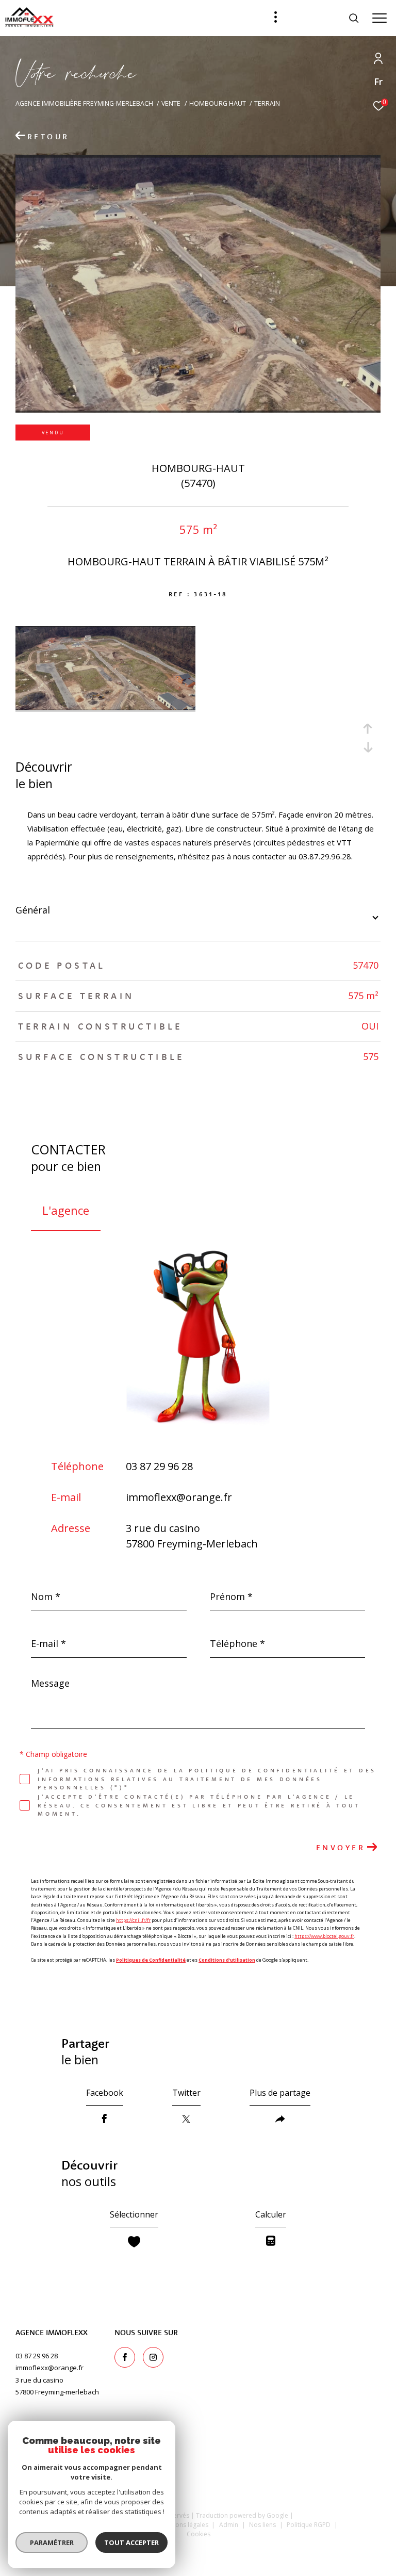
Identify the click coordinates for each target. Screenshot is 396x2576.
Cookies (199, 2534)
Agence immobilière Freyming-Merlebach (84, 103)
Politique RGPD (309, 2525)
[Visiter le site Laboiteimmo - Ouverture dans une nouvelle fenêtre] (198, 2554)
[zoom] (105, 707)
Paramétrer (52, 2542)
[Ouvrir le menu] (379, 18)
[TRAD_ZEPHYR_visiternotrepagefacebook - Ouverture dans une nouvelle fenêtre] (125, 2357)
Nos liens (263, 2525)
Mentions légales (185, 2525)
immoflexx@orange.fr (179, 1497)
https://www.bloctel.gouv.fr (324, 1936)
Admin (229, 2525)
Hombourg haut (218, 103)
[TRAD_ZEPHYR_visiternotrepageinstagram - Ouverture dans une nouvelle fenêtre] (153, 2357)
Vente (171, 103)
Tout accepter (131, 2542)
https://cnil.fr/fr (133, 1920)
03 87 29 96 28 (159, 1466)
